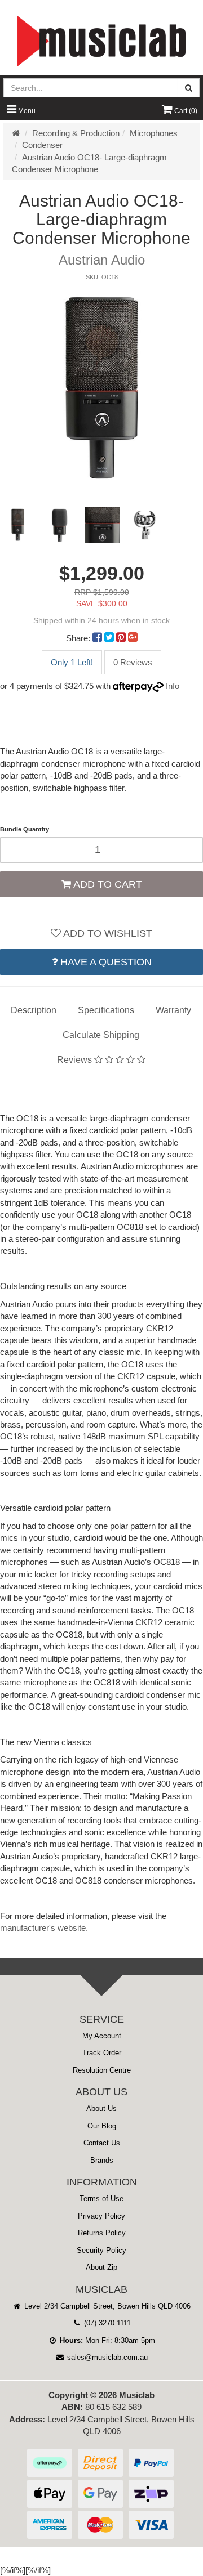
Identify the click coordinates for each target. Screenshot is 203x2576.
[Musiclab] (101, 41)
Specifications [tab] (106, 1010)
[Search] (189, 88)
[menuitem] (98, 638)
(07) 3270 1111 (106, 2323)
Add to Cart (107, 884)
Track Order (102, 2053)
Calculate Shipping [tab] (101, 1035)
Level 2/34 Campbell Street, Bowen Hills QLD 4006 (106, 2306)
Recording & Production (76, 133)
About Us (101, 2108)
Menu (26, 111)
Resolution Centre (102, 2070)
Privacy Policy (101, 2216)
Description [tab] (34, 1010)
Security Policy (101, 2250)
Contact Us (102, 2143)
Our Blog (102, 2126)
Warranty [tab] (173, 1010)
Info (173, 686)
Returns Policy (102, 2233)
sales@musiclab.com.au (106, 2357)
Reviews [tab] (76, 1060)
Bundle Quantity (25, 829)
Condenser (42, 145)
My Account (102, 2036)
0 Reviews (133, 662)
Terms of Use (101, 2199)
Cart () (185, 111)
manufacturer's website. (44, 1928)
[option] (101, 389)
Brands (102, 2160)
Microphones (154, 133)
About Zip (101, 2267)
